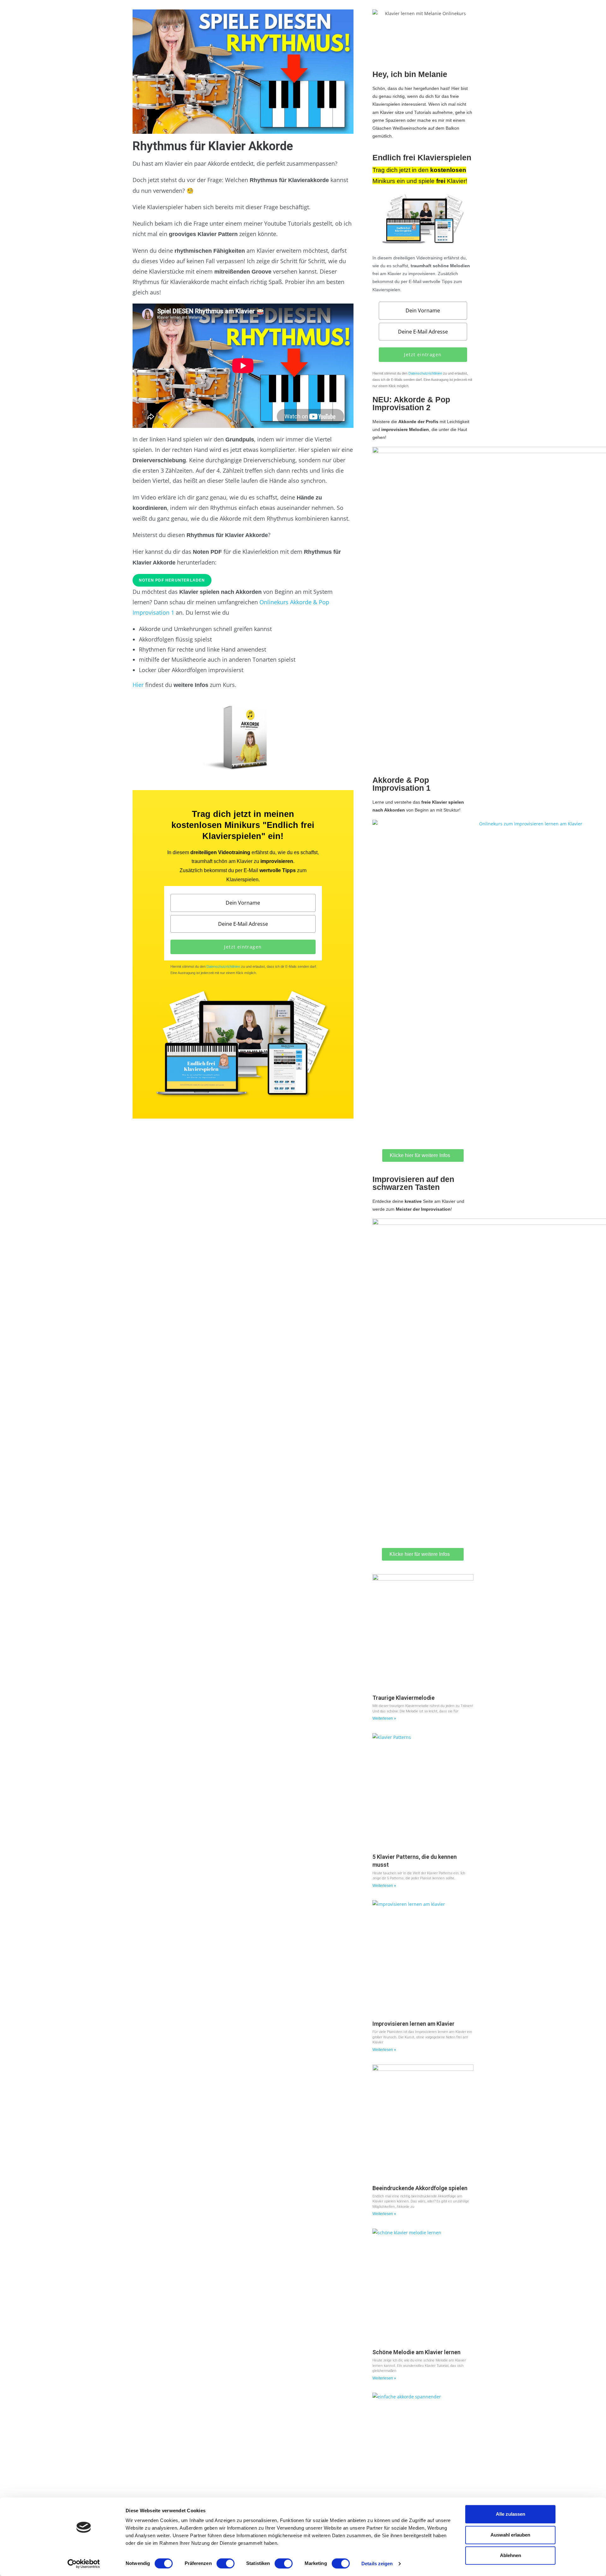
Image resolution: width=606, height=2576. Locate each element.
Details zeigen (377, 2564)
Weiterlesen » (384, 1718)
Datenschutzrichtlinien (223, 966)
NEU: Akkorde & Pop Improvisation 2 (411, 403)
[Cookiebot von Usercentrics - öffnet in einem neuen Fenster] (84, 2564)
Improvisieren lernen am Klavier (413, 2024)
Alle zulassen (511, 2514)
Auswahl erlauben (510, 2535)
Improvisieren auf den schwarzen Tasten (413, 1183)
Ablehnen (511, 2555)
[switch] (226, 2563)
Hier (138, 685)
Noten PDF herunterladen (172, 580)
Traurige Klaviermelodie (404, 1698)
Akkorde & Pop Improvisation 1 (401, 784)
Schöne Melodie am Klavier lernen (416, 2352)
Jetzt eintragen (243, 947)
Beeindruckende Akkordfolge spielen (420, 2188)
